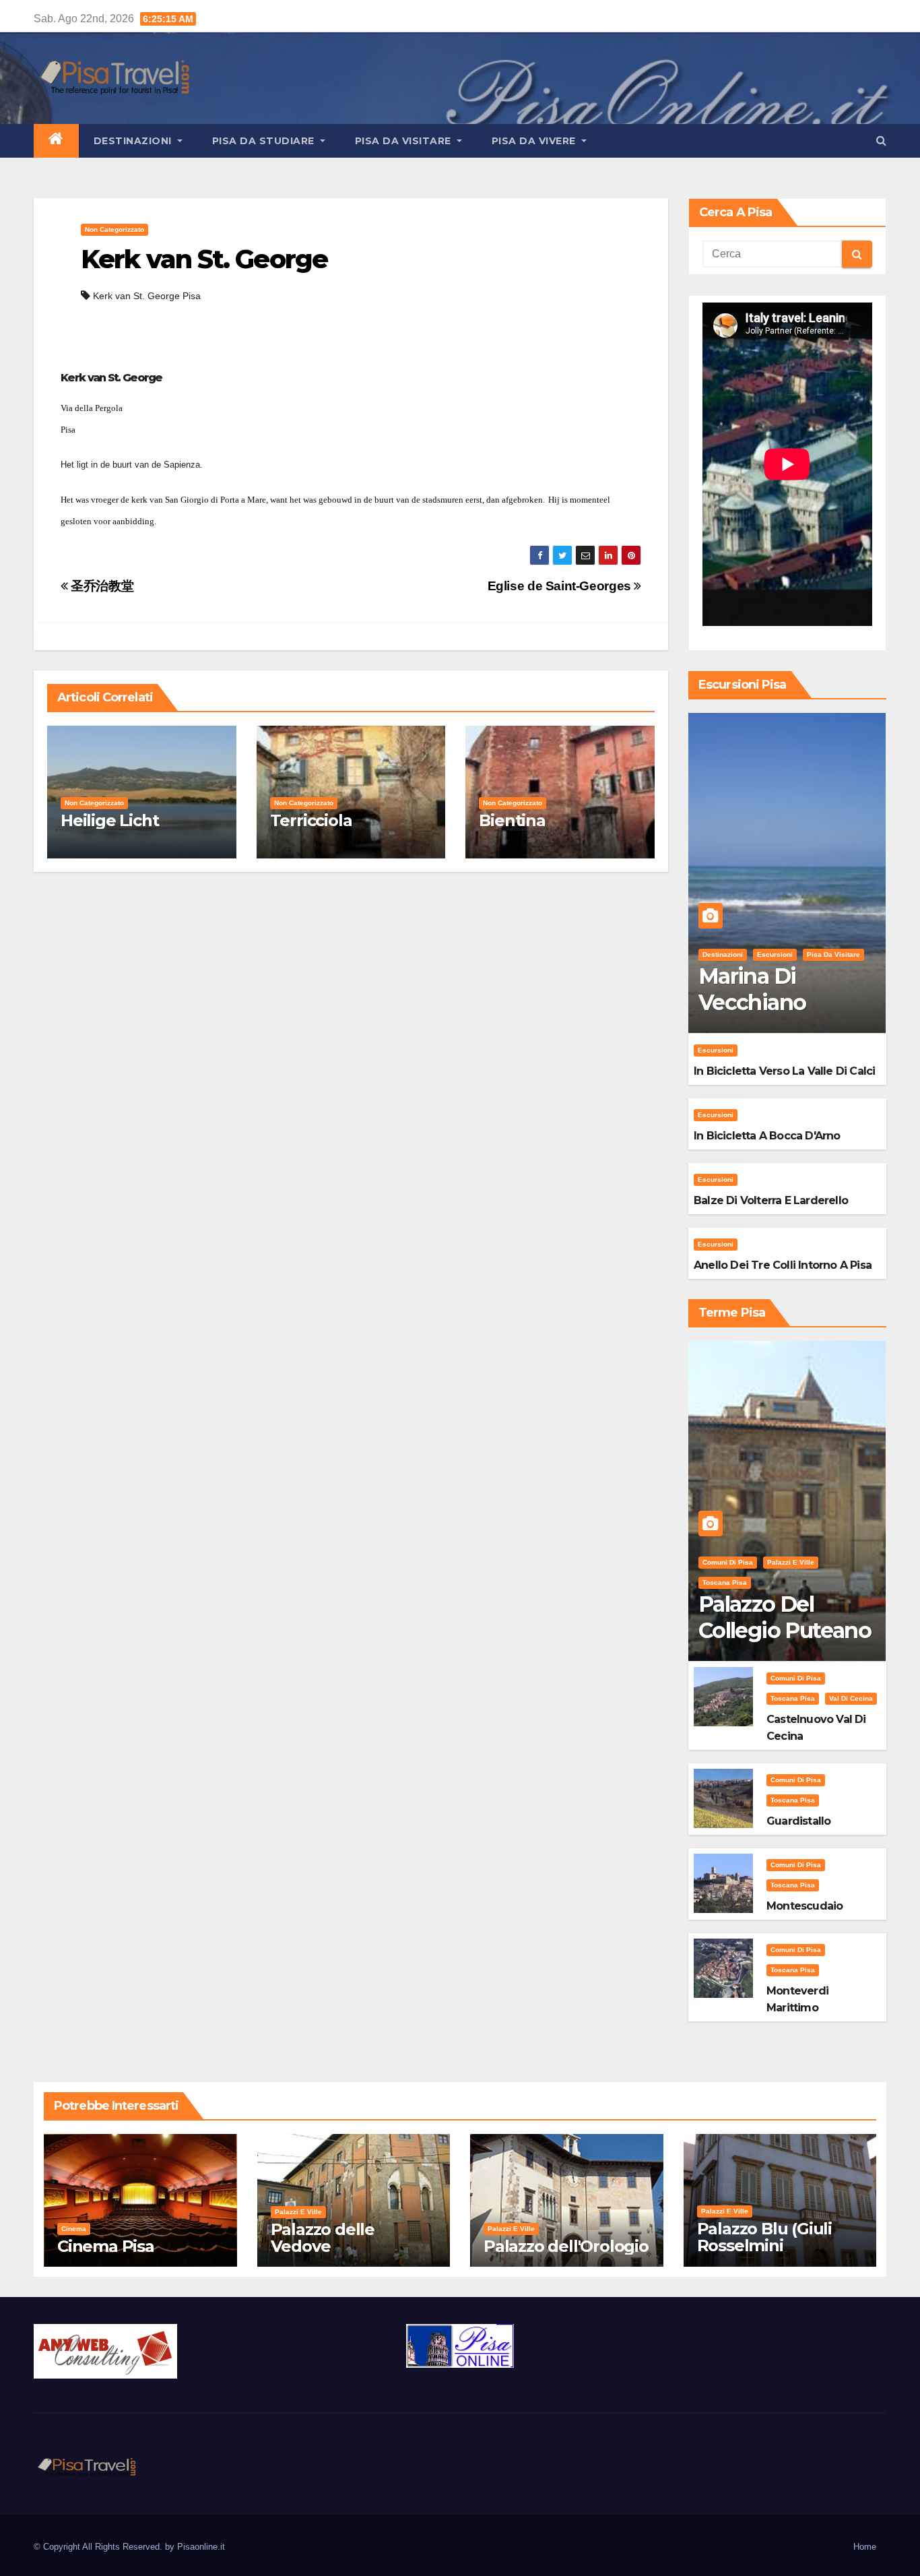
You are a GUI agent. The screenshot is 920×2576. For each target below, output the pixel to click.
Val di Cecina (851, 1698)
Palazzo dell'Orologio (566, 2246)
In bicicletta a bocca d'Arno (767, 1136)
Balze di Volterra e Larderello (771, 1200)
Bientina (512, 820)
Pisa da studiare (265, 141)
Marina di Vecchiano (752, 989)
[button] (881, 140)
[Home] (56, 141)
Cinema (74, 2229)
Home (865, 2547)
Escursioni (775, 954)
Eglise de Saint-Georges (561, 586)
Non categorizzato (114, 229)
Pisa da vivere (535, 141)
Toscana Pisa (725, 1582)
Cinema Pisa (106, 2246)
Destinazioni (134, 141)
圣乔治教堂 (101, 586)
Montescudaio (804, 1906)
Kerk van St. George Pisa (147, 296)
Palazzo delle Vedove (323, 2238)
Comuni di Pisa (728, 1562)
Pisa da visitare (405, 141)
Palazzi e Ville (791, 1562)
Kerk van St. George (204, 259)
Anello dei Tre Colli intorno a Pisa (783, 1265)
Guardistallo (798, 1821)
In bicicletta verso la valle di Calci (784, 1071)
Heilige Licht (109, 820)
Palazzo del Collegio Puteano (785, 1617)
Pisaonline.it (201, 2547)
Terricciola (311, 820)
